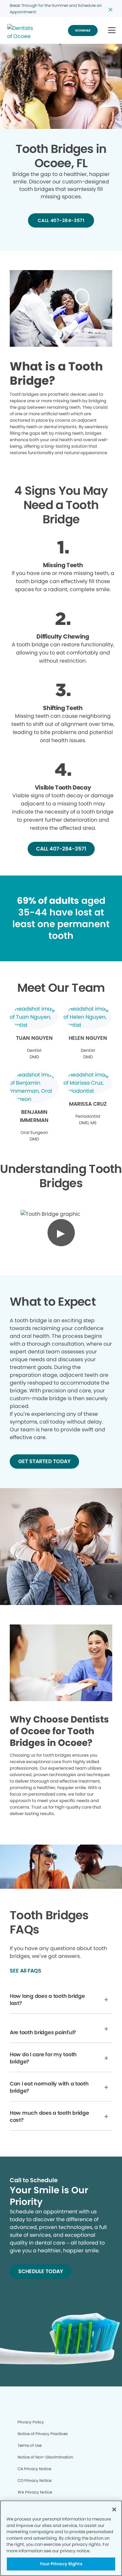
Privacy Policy (31, 2422)
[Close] (114, 2509)
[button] (112, 31)
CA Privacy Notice (34, 2469)
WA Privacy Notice (35, 2492)
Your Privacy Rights (61, 2564)
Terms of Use (30, 2445)
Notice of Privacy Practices (43, 2434)
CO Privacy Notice (34, 2480)
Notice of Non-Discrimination (45, 2457)
